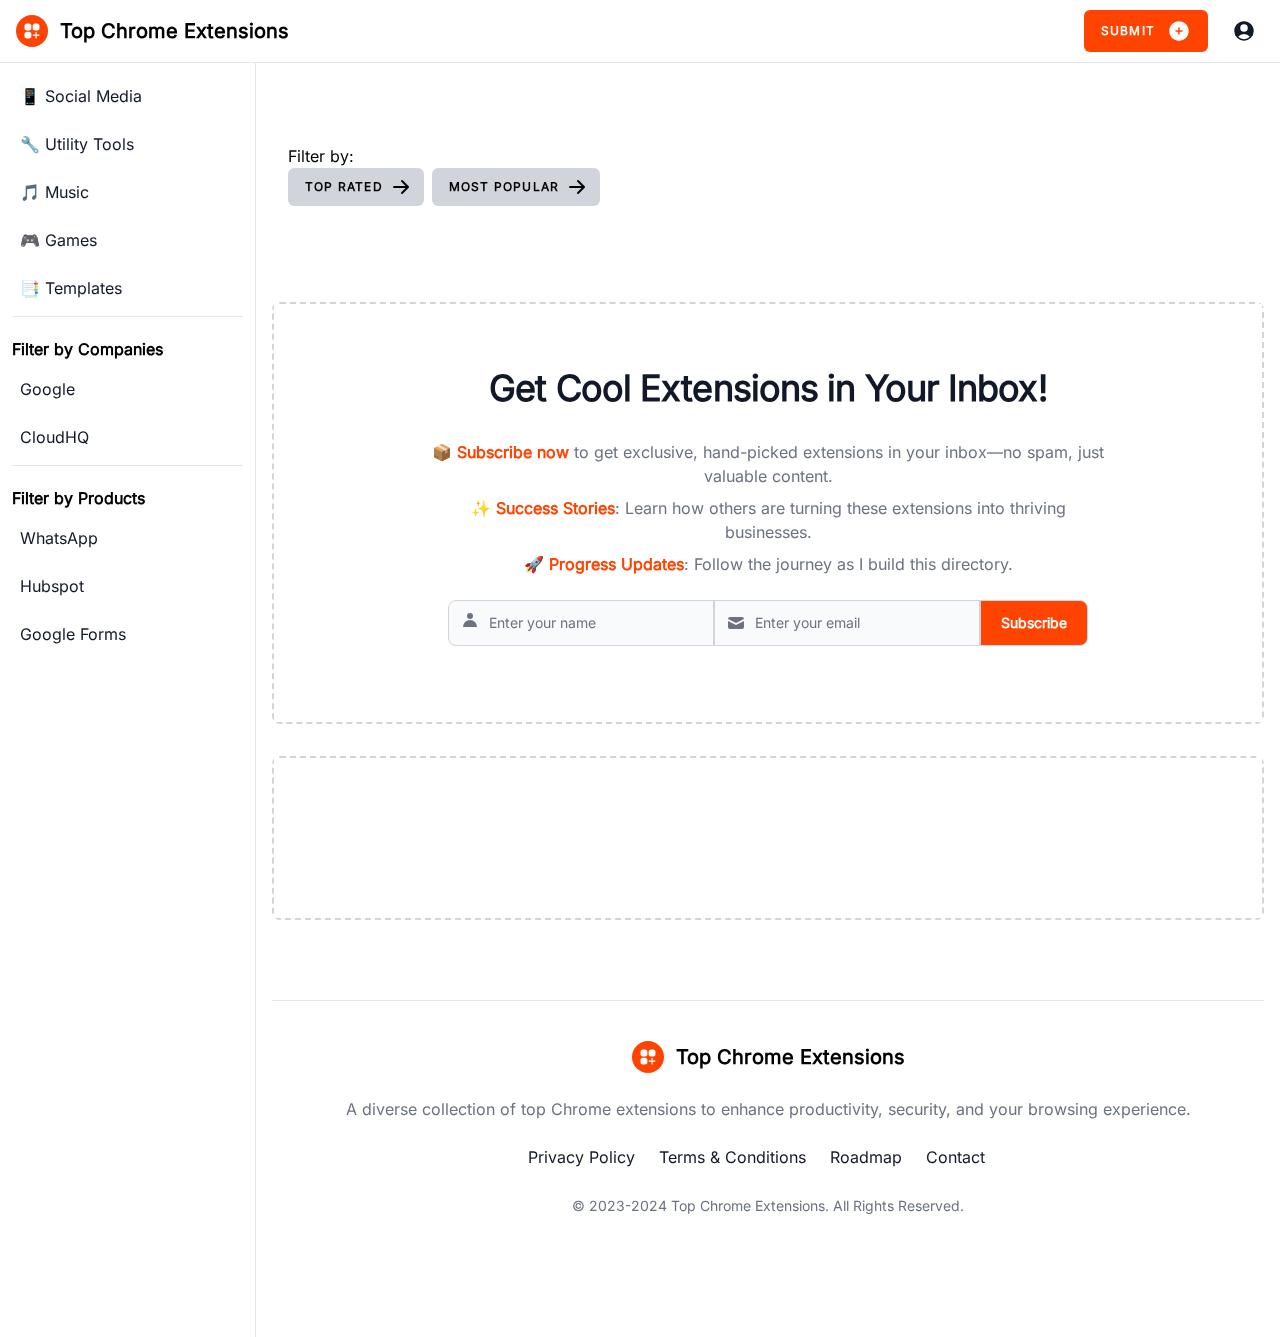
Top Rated (344, 186)
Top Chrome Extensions (748, 1205)
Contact (955, 1157)
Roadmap (866, 1157)
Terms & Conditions (732, 1157)
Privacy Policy (581, 1157)
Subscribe (1034, 622)
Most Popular (504, 186)
